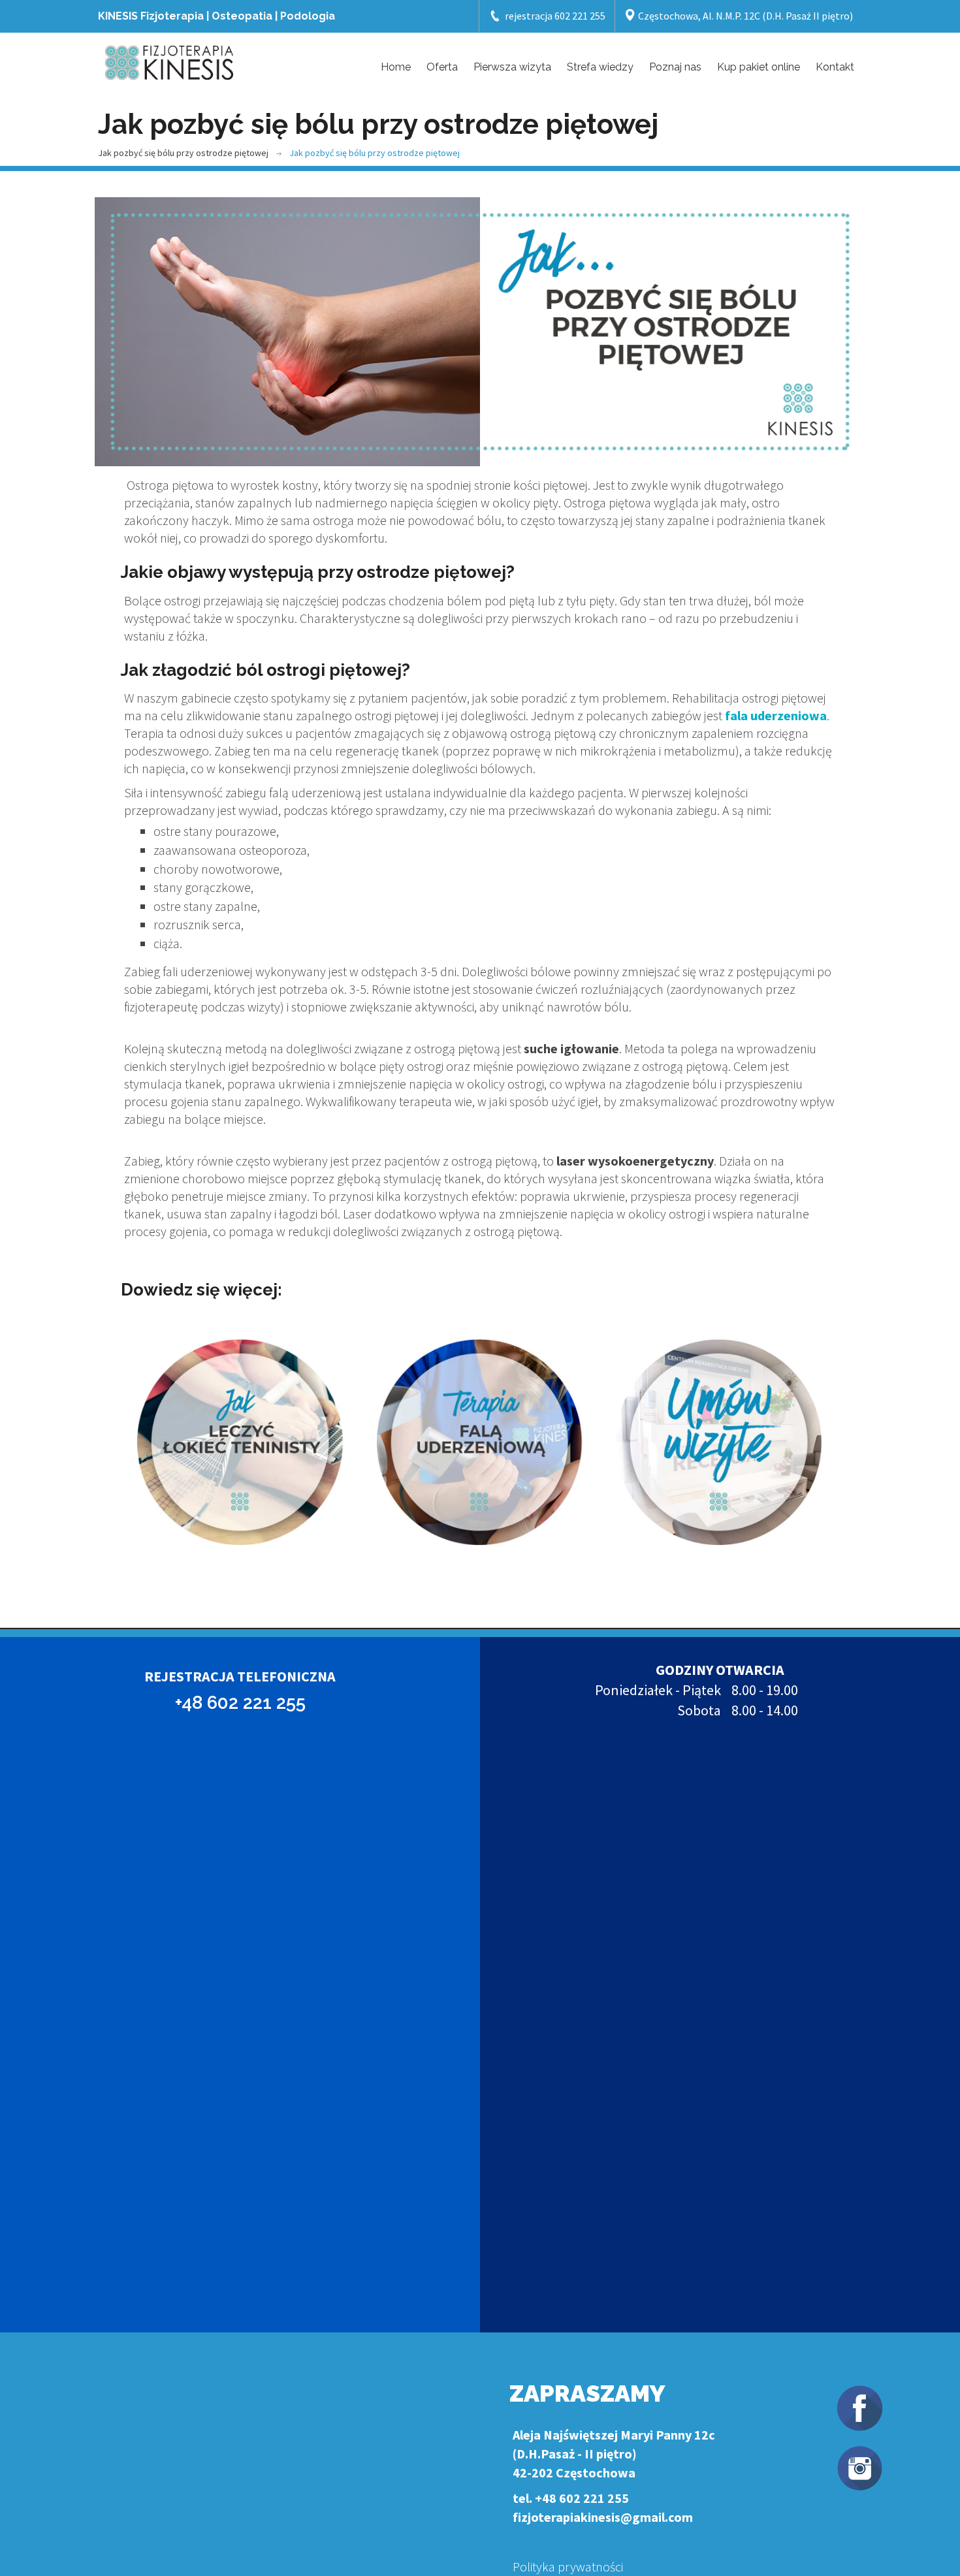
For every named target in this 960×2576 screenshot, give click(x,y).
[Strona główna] (170, 61)
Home (396, 67)
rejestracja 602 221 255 (555, 16)
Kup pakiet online (759, 67)
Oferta (442, 67)
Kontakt (835, 67)
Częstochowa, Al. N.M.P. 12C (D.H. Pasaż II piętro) (744, 16)
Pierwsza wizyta (512, 67)
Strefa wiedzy (600, 67)
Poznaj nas (675, 67)
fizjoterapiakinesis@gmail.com (603, 2517)
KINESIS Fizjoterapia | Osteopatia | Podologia (216, 16)
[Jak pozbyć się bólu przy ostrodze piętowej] (480, 332)
